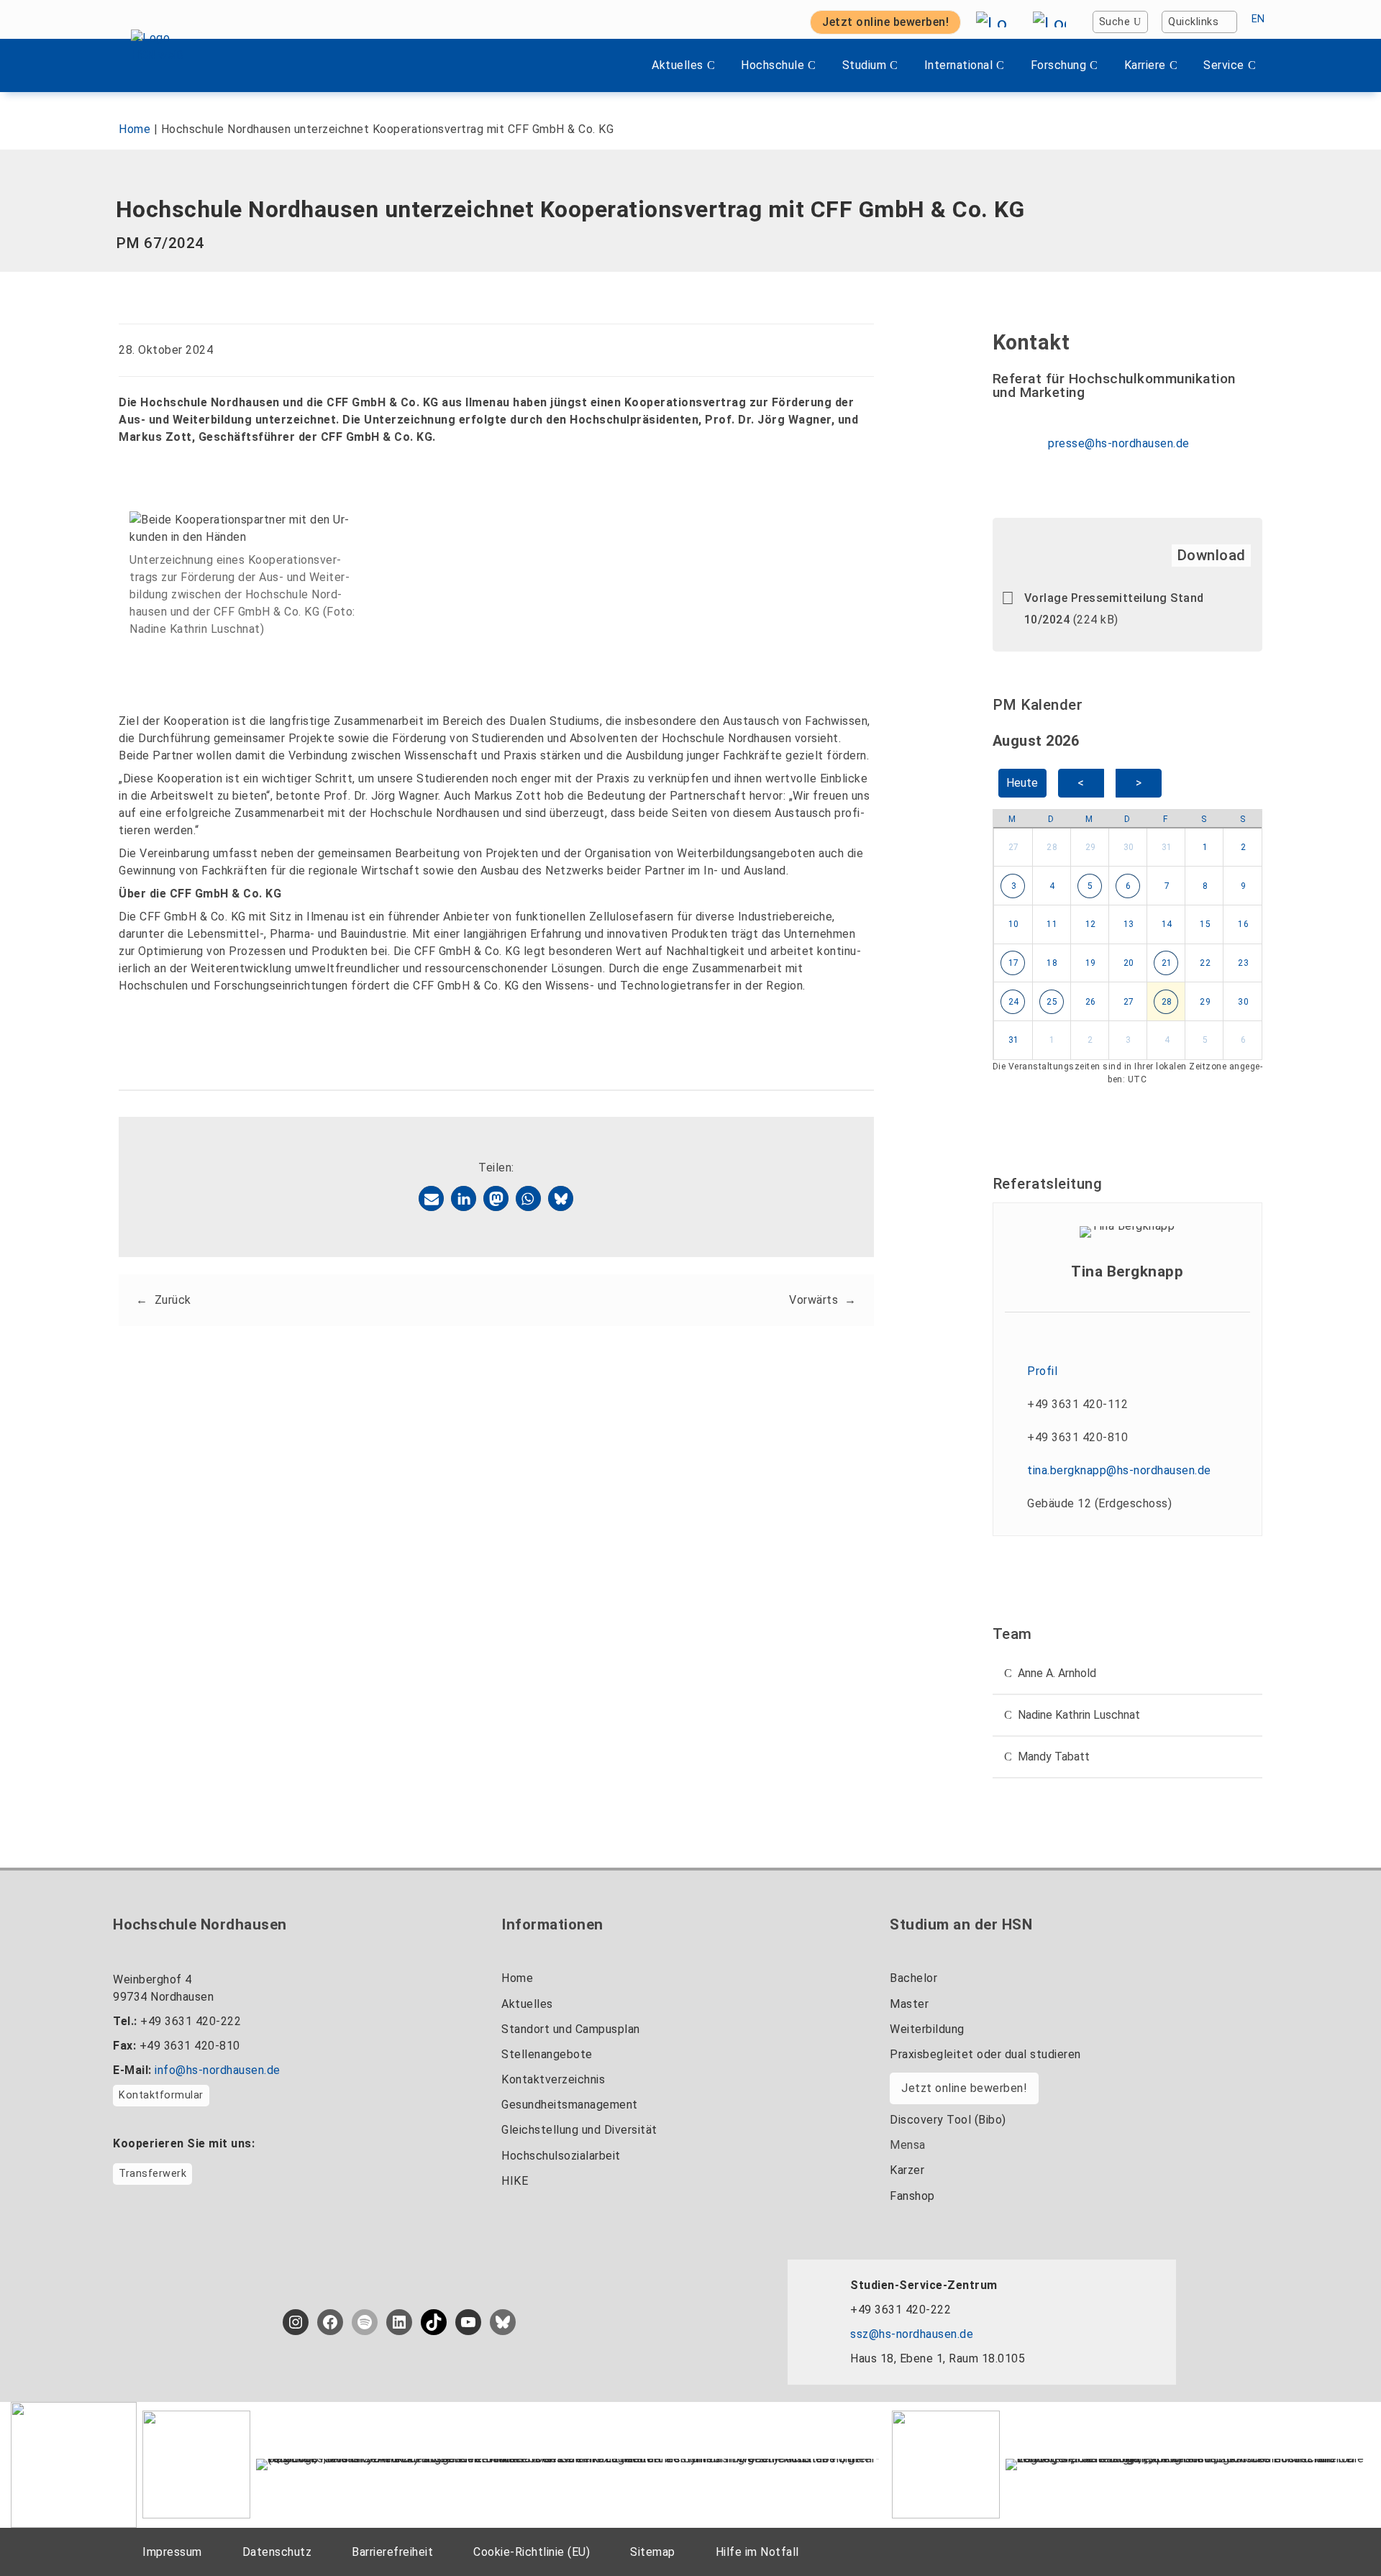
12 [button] (1091, 924)
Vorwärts (813, 1300)
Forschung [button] (1059, 65)
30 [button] (1129, 847)
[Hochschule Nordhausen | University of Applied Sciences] (172, 65)
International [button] (959, 65)
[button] (431, 1198)
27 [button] (1014, 847)
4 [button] (1052, 886)
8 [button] (1205, 886)
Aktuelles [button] (678, 65)
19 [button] (1091, 963)
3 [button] (1014, 886)
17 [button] (1014, 963)
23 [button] (1243, 963)
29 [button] (1091, 847)
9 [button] (1244, 886)
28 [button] (1052, 847)
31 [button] (1167, 847)
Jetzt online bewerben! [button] (885, 22)
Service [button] (1224, 65)
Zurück (173, 1300)
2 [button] (1244, 847)
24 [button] (1014, 1002)
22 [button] (1205, 963)
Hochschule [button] (772, 65)
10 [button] (1014, 924)
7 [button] (1167, 886)
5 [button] (1090, 886)
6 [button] (1129, 886)
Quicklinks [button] (1193, 22)
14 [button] (1167, 924)
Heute (1022, 783)
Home (135, 129)
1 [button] (1205, 847)
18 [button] (1052, 963)
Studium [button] (865, 65)
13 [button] (1129, 924)
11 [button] (1052, 924)
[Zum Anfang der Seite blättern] (1341, 2532)
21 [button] (1167, 963)
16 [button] (1243, 924)
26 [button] (1091, 1002)
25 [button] (1052, 1002)
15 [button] (1205, 924)
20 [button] (1129, 963)
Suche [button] (1115, 22)
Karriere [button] (1145, 65)
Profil (1042, 1371)
